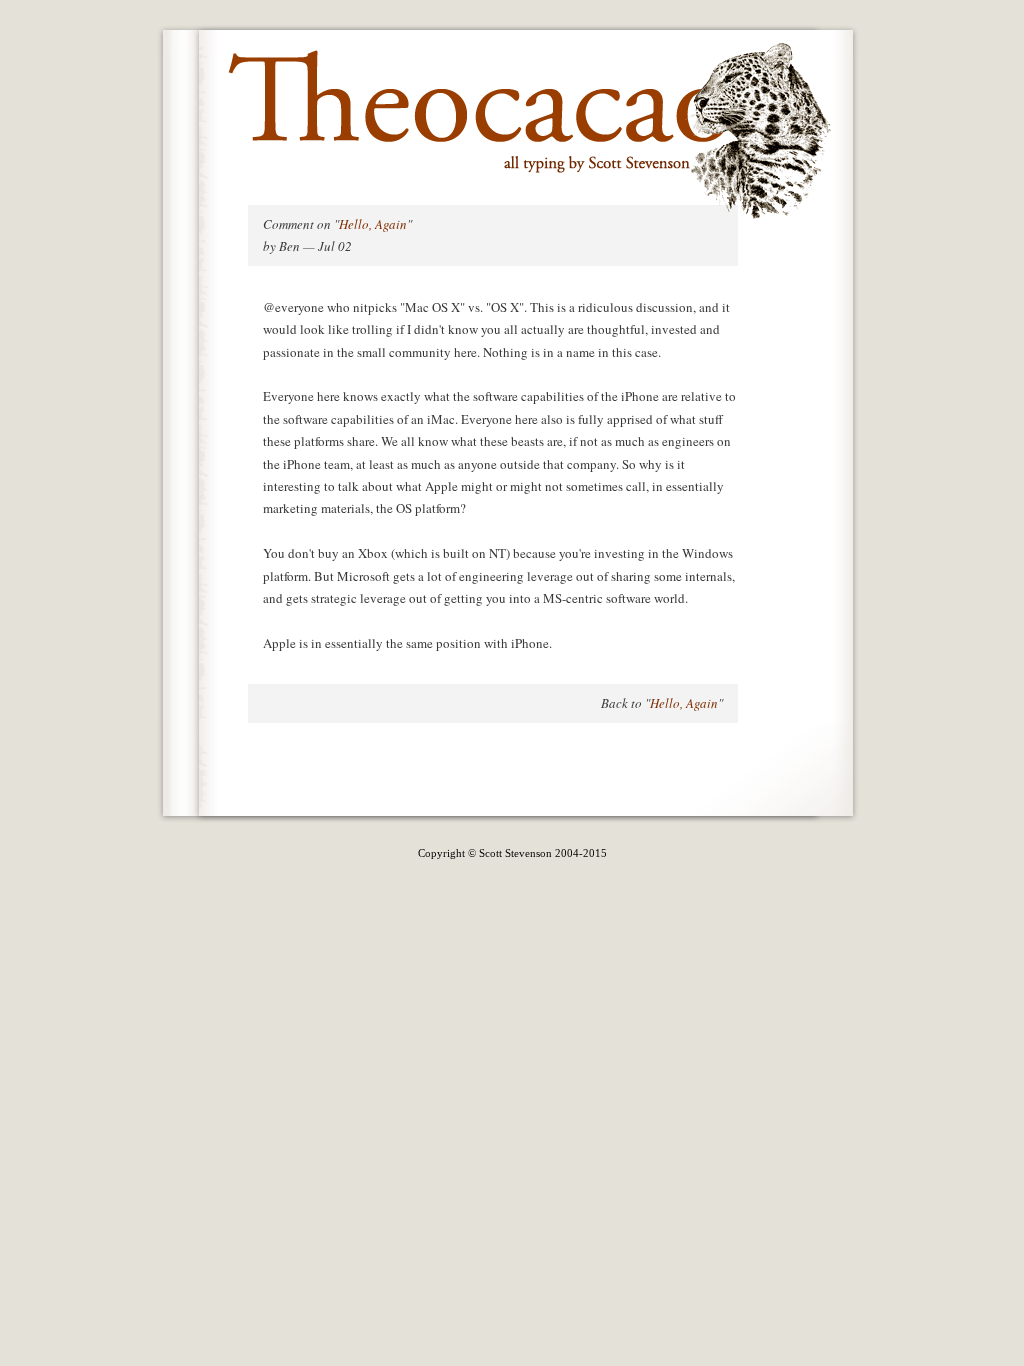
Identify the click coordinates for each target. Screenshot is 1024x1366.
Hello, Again (373, 224)
